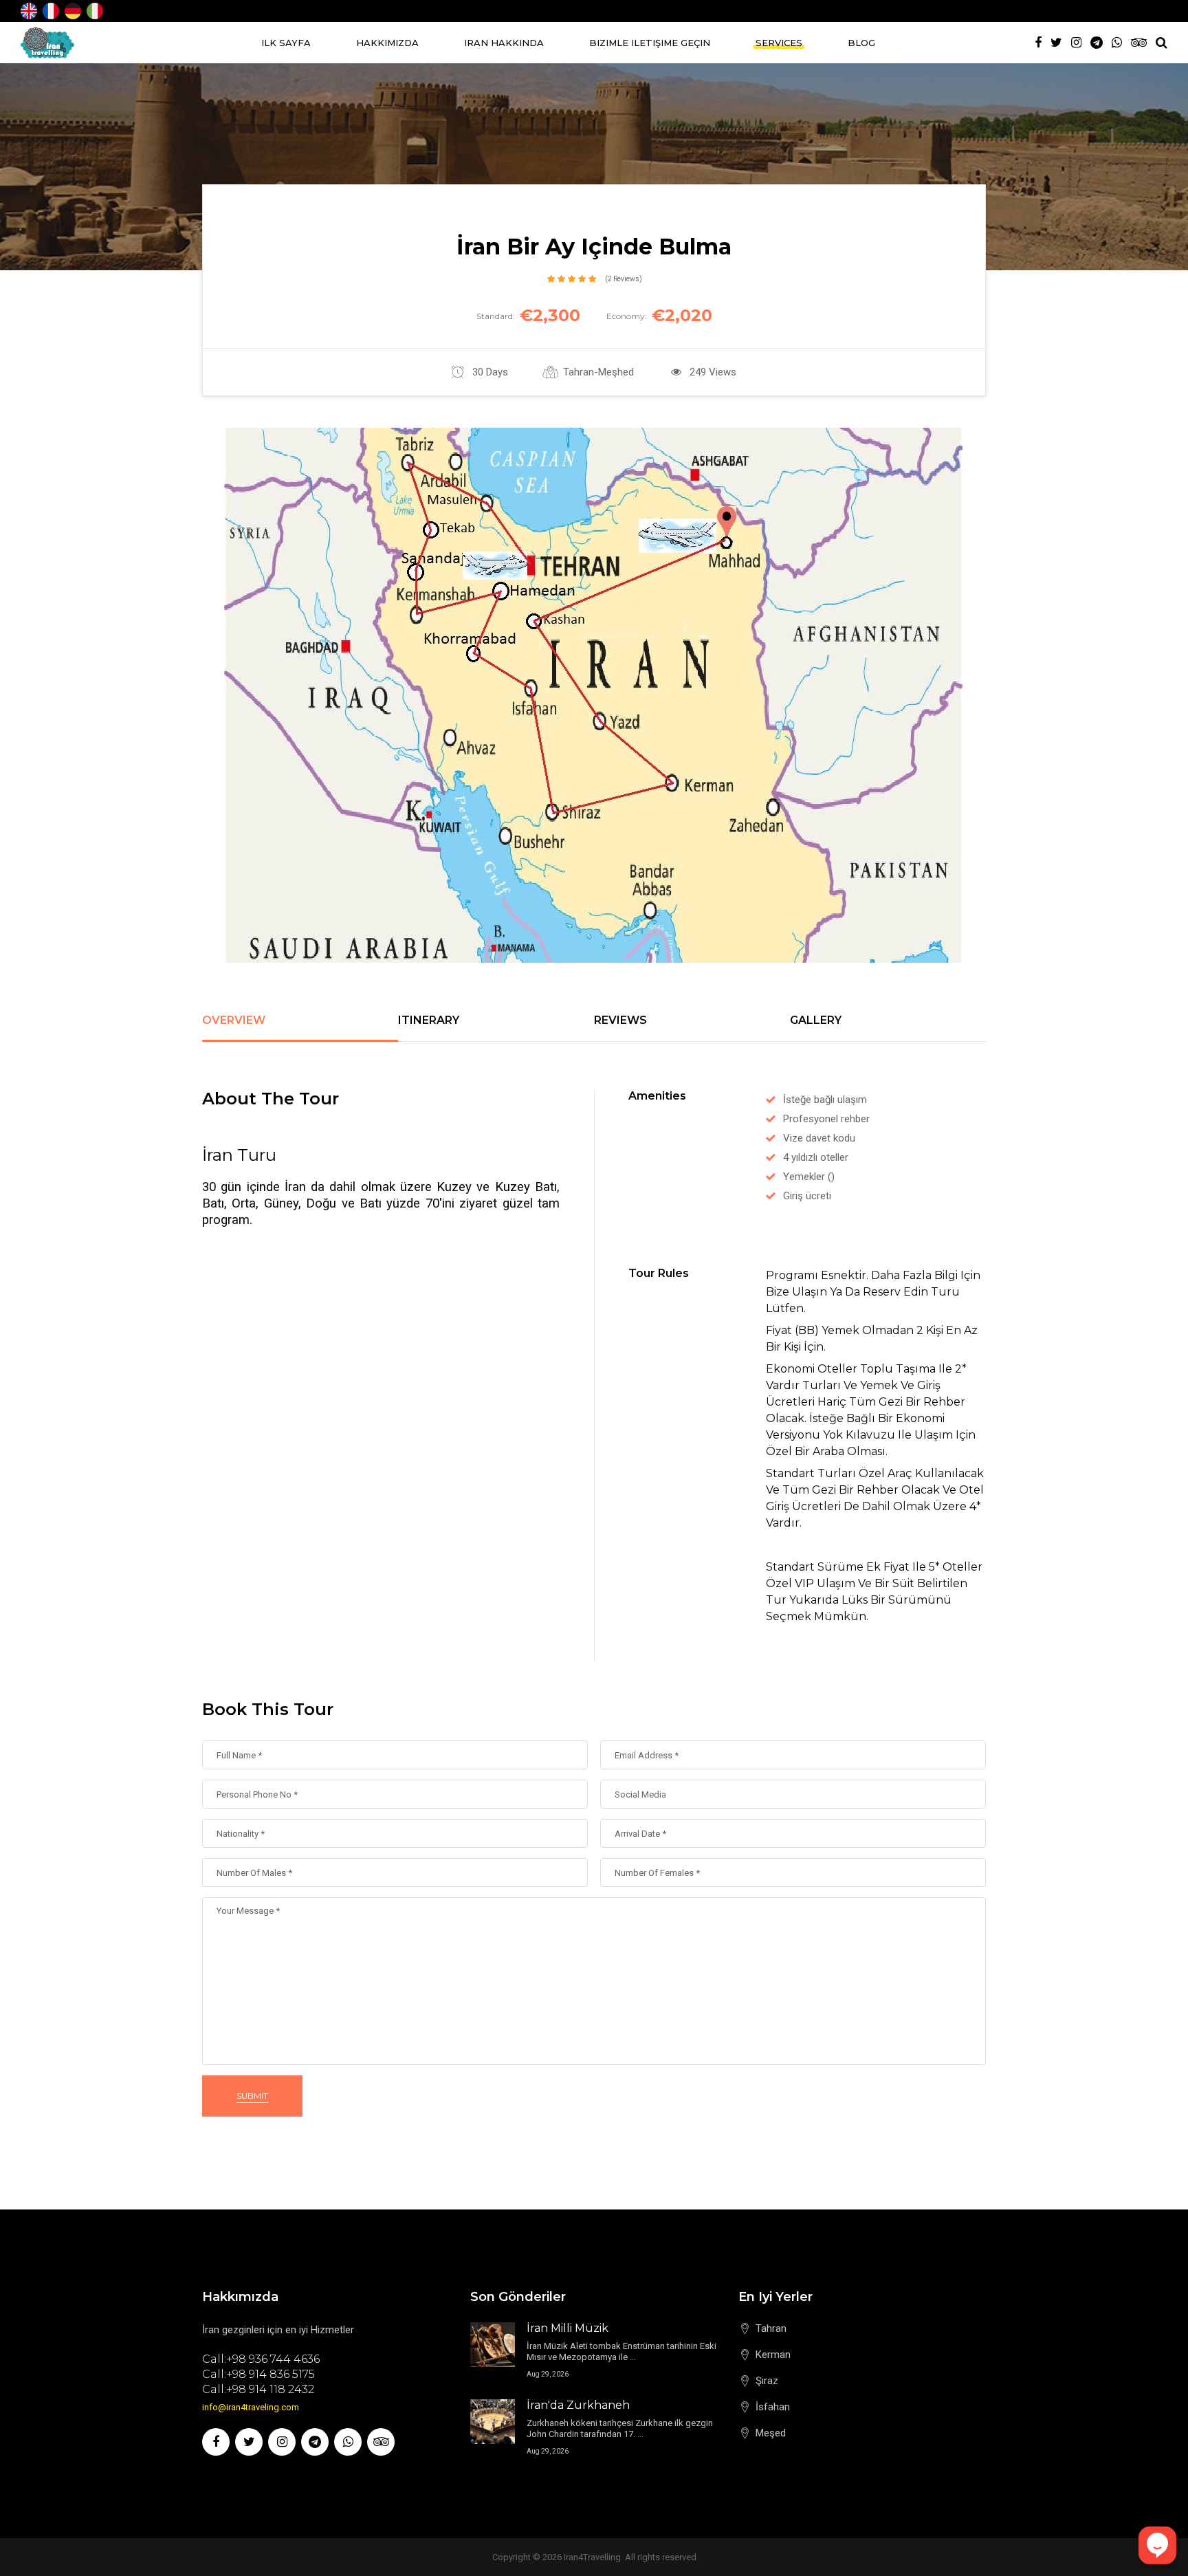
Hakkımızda (387, 43)
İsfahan (773, 2407)
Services (779, 43)
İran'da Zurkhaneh (578, 2405)
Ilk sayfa (286, 43)
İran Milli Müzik (568, 2328)
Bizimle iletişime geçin (650, 43)
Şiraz (767, 2381)
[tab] (300, 1028)
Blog (861, 43)
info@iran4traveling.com (251, 2407)
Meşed (771, 2433)
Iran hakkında (504, 43)
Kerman (773, 2355)
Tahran (771, 2328)
